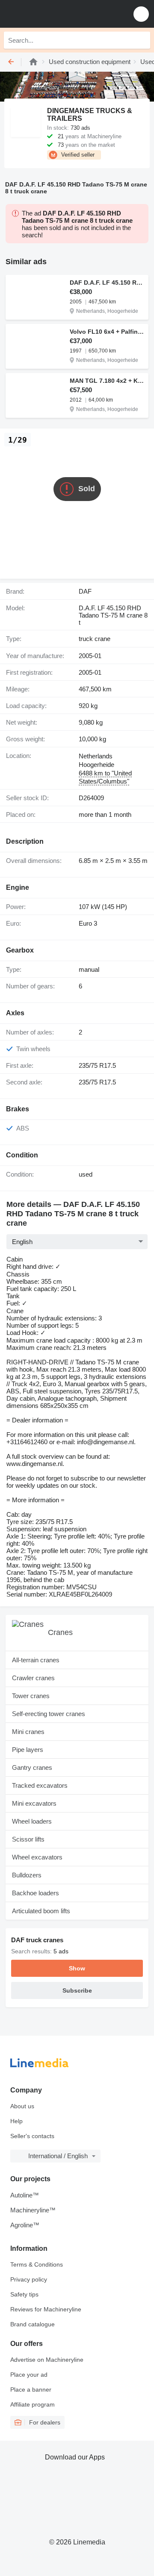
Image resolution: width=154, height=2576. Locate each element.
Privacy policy (29, 2279)
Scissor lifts (28, 1839)
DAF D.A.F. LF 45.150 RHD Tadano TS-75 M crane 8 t (107, 283)
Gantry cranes (32, 1767)
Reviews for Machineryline (46, 2309)
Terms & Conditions (37, 2264)
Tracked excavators (40, 1785)
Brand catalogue (33, 2324)
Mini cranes (28, 1732)
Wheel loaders (32, 1821)
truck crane (95, 639)
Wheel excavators (37, 1857)
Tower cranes (31, 1696)
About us (22, 2106)
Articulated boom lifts (41, 1911)
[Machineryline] (33, 62)
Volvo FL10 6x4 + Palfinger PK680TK (107, 332)
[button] (141, 14)
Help (16, 2121)
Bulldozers (27, 1875)
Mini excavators (34, 1803)
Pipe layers (28, 1750)
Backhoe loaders (36, 1893)
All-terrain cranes (36, 1660)
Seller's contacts (32, 2136)
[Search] (142, 40)
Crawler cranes (33, 1678)
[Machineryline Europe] (59, 14)
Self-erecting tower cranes (49, 1714)
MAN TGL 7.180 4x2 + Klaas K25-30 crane (107, 381)
